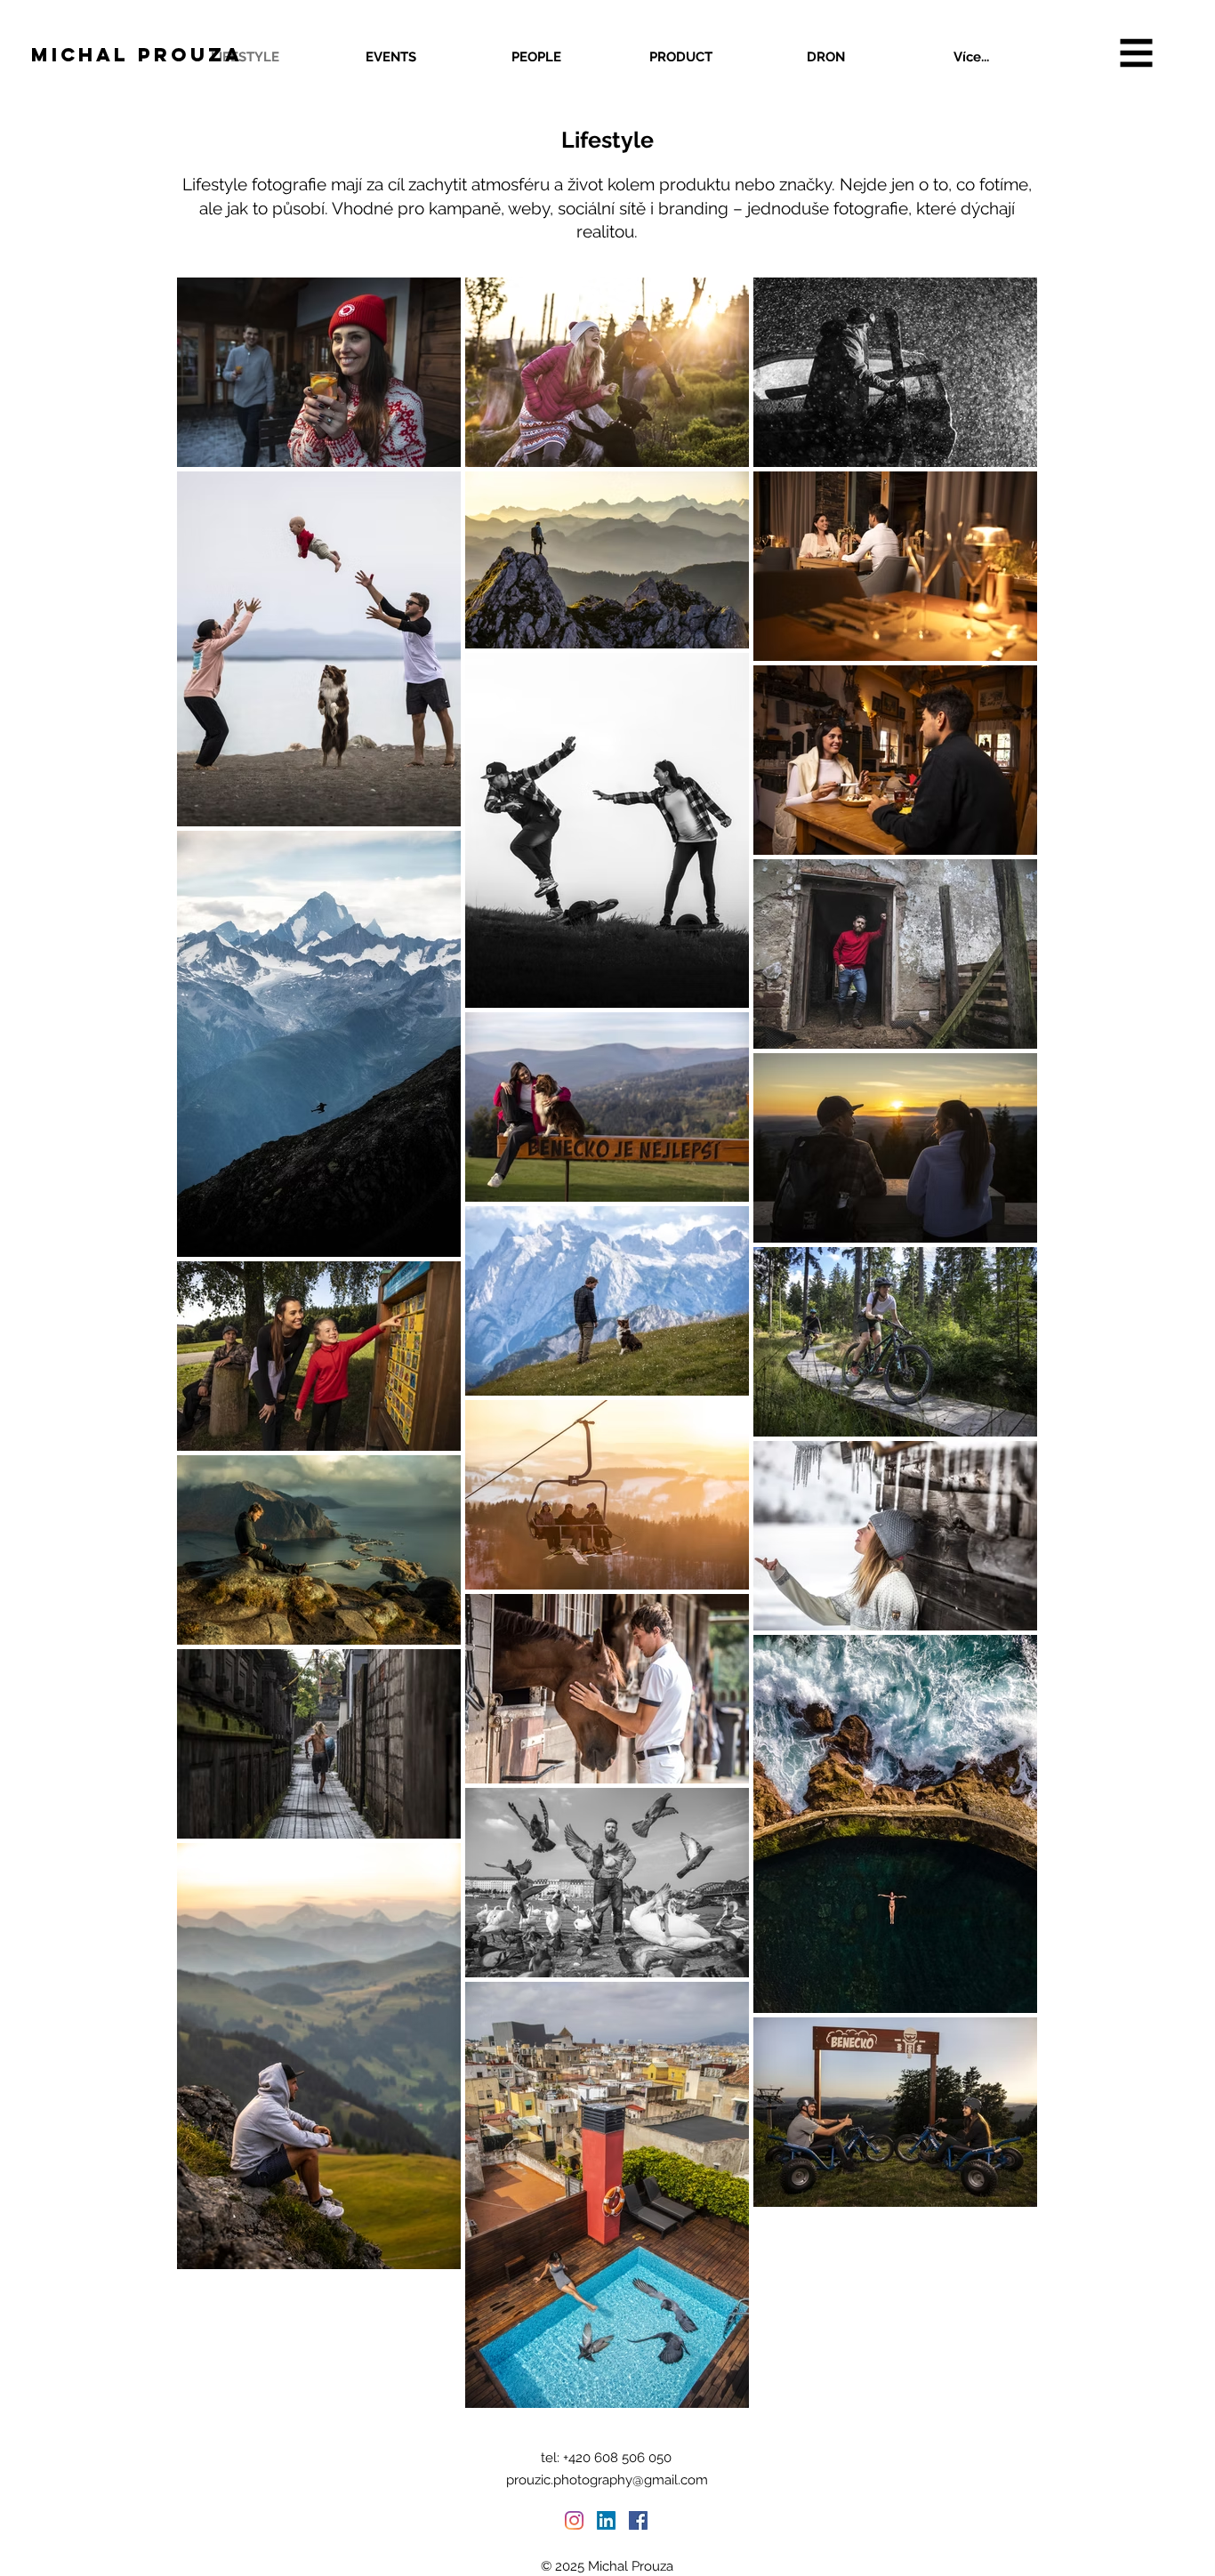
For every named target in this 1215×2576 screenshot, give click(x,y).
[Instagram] (574, 2520)
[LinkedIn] (606, 2520)
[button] (1137, 53)
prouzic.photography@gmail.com (607, 2480)
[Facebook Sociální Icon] (638, 2520)
